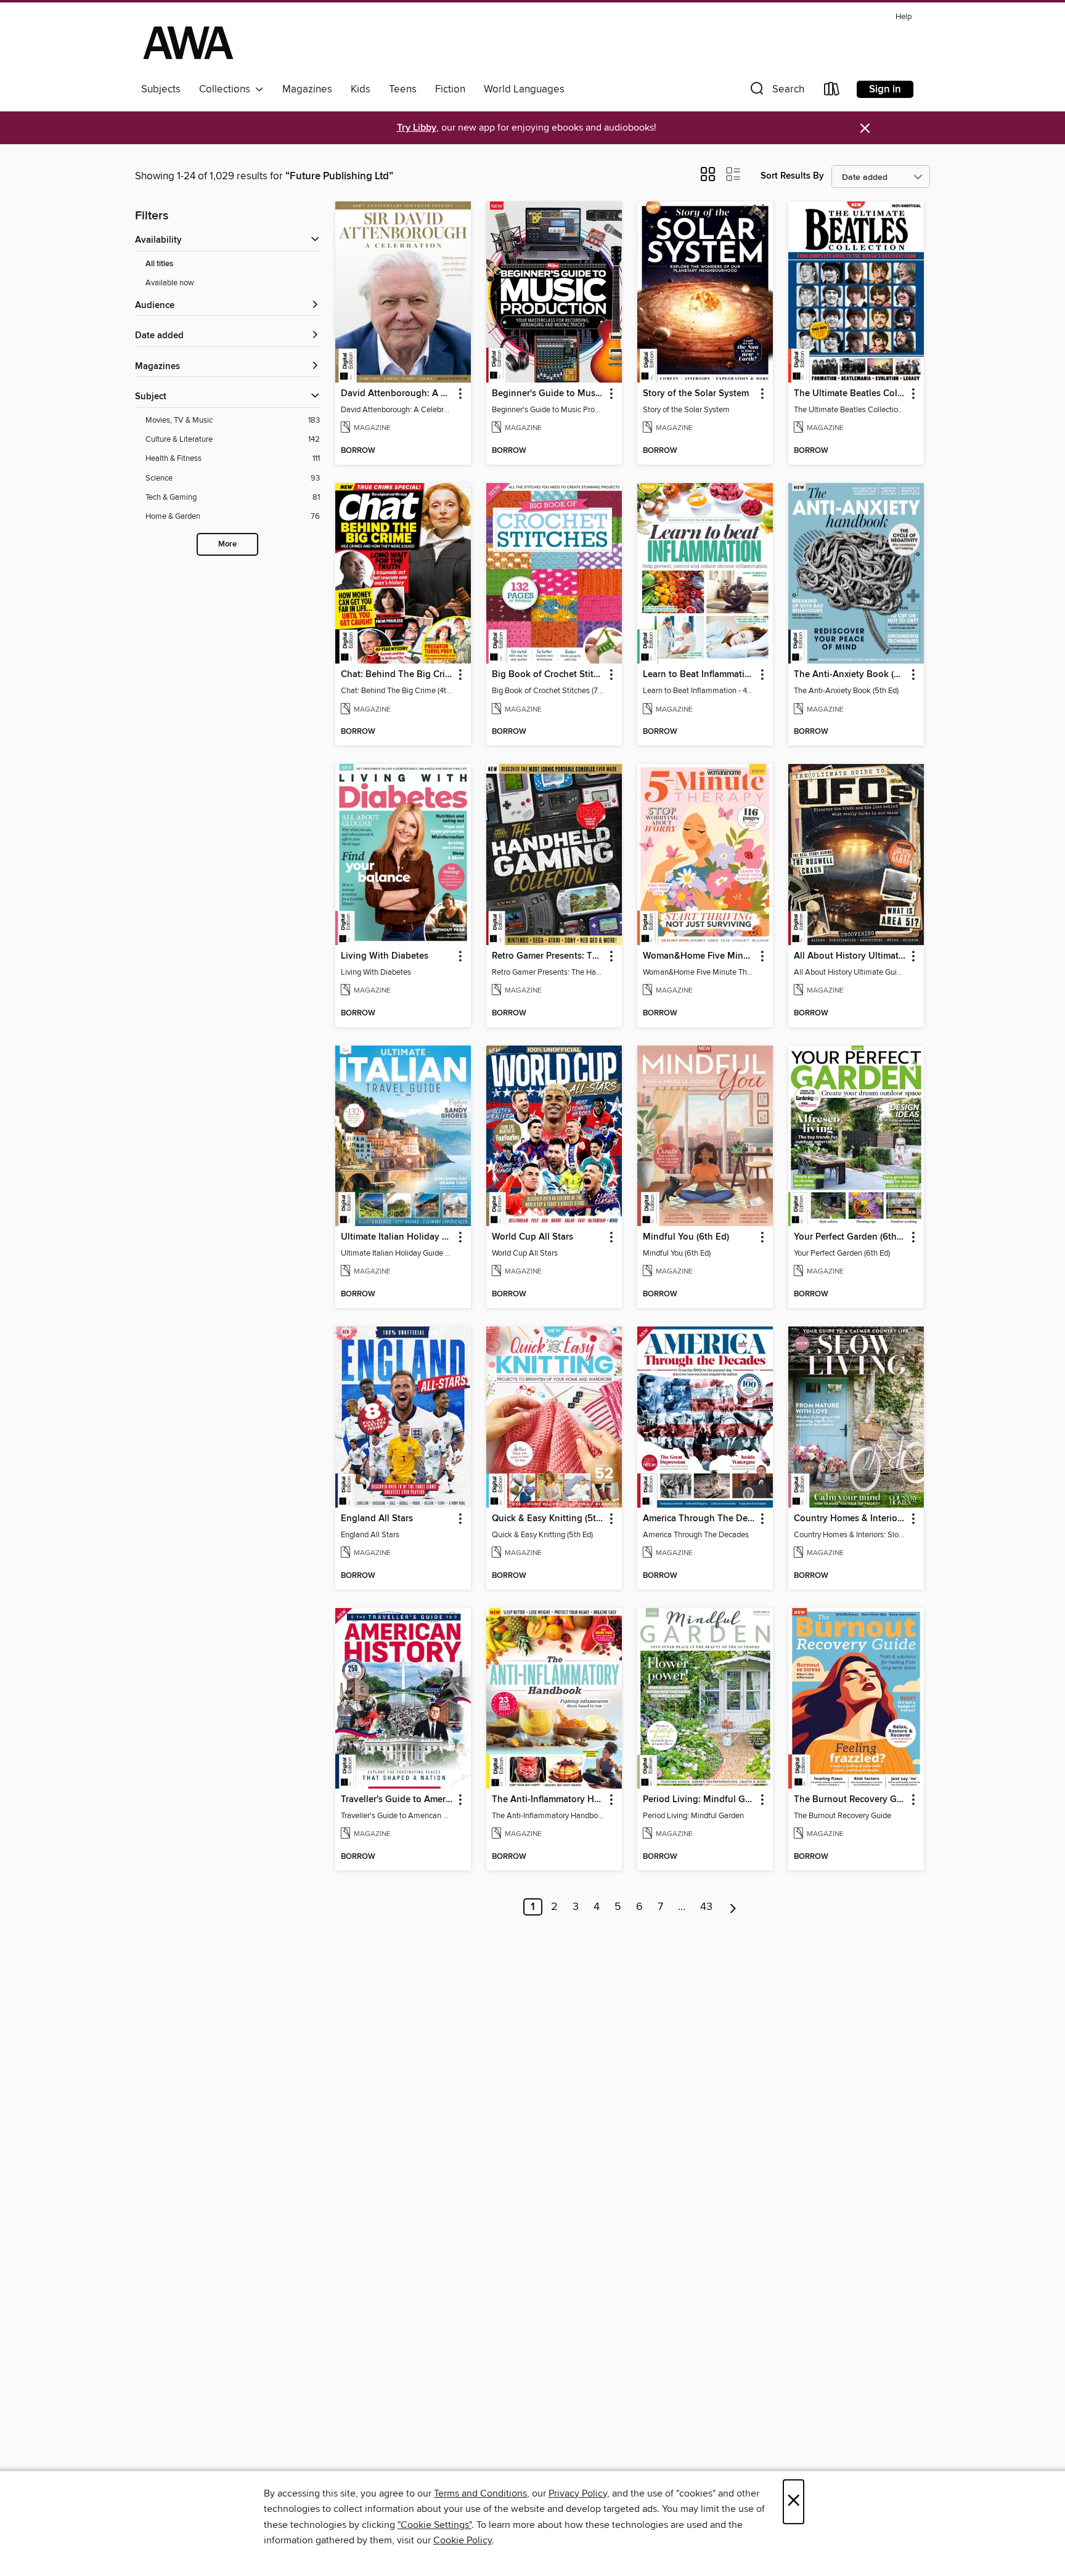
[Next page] (733, 1907)
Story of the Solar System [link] (696, 394)
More (227, 544)
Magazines (307, 89)
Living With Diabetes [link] (385, 956)
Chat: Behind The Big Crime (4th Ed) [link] (397, 675)
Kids (361, 89)
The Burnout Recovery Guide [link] (850, 1800)
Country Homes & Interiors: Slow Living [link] (850, 1519)
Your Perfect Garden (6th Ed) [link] (850, 1237)
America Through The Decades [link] (699, 1519)
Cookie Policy (463, 2540)
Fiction (450, 89)
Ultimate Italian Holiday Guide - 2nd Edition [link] (397, 1237)
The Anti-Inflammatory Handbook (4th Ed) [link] (548, 1800)
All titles (159, 264)
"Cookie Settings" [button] (435, 2525)
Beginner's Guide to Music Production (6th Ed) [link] (548, 394)
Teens (403, 89)
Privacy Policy (578, 2493)
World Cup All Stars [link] (532, 1237)
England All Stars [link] (377, 1519)
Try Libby (417, 128)
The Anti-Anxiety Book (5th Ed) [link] (850, 675)
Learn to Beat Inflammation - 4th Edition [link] (699, 675)
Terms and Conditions (480, 2493)
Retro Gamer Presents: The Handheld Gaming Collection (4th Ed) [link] (548, 956)
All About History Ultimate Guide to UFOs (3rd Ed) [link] (850, 956)
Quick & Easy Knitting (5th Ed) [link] (548, 1519)
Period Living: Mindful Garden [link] (699, 1800)
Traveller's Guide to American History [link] (397, 1800)
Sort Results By (792, 176)
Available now (170, 283)
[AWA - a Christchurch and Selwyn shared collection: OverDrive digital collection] (188, 43)
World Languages (524, 89)
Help (904, 17)
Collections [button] (227, 89)
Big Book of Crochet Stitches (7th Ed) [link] (548, 675)
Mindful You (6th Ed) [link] (686, 1237)
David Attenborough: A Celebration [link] (397, 394)
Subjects (161, 89)
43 (706, 1907)
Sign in (885, 89)
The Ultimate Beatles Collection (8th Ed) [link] (850, 394)
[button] (776, 91)
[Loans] (832, 91)
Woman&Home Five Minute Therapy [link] (699, 956)
